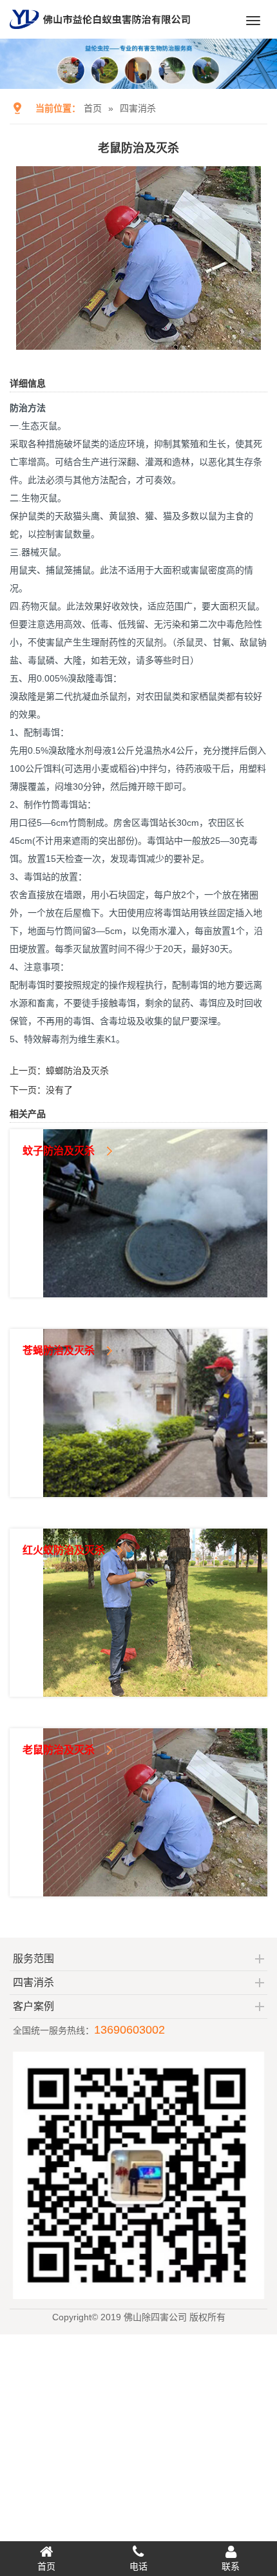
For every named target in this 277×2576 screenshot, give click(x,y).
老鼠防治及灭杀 (59, 1750)
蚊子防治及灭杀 (59, 1151)
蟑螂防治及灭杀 (77, 1071)
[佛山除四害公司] (100, 33)
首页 (93, 108)
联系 (231, 2566)
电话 (138, 2566)
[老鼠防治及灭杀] (138, 341)
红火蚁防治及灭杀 (64, 1550)
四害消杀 (138, 108)
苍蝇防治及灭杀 (59, 1350)
